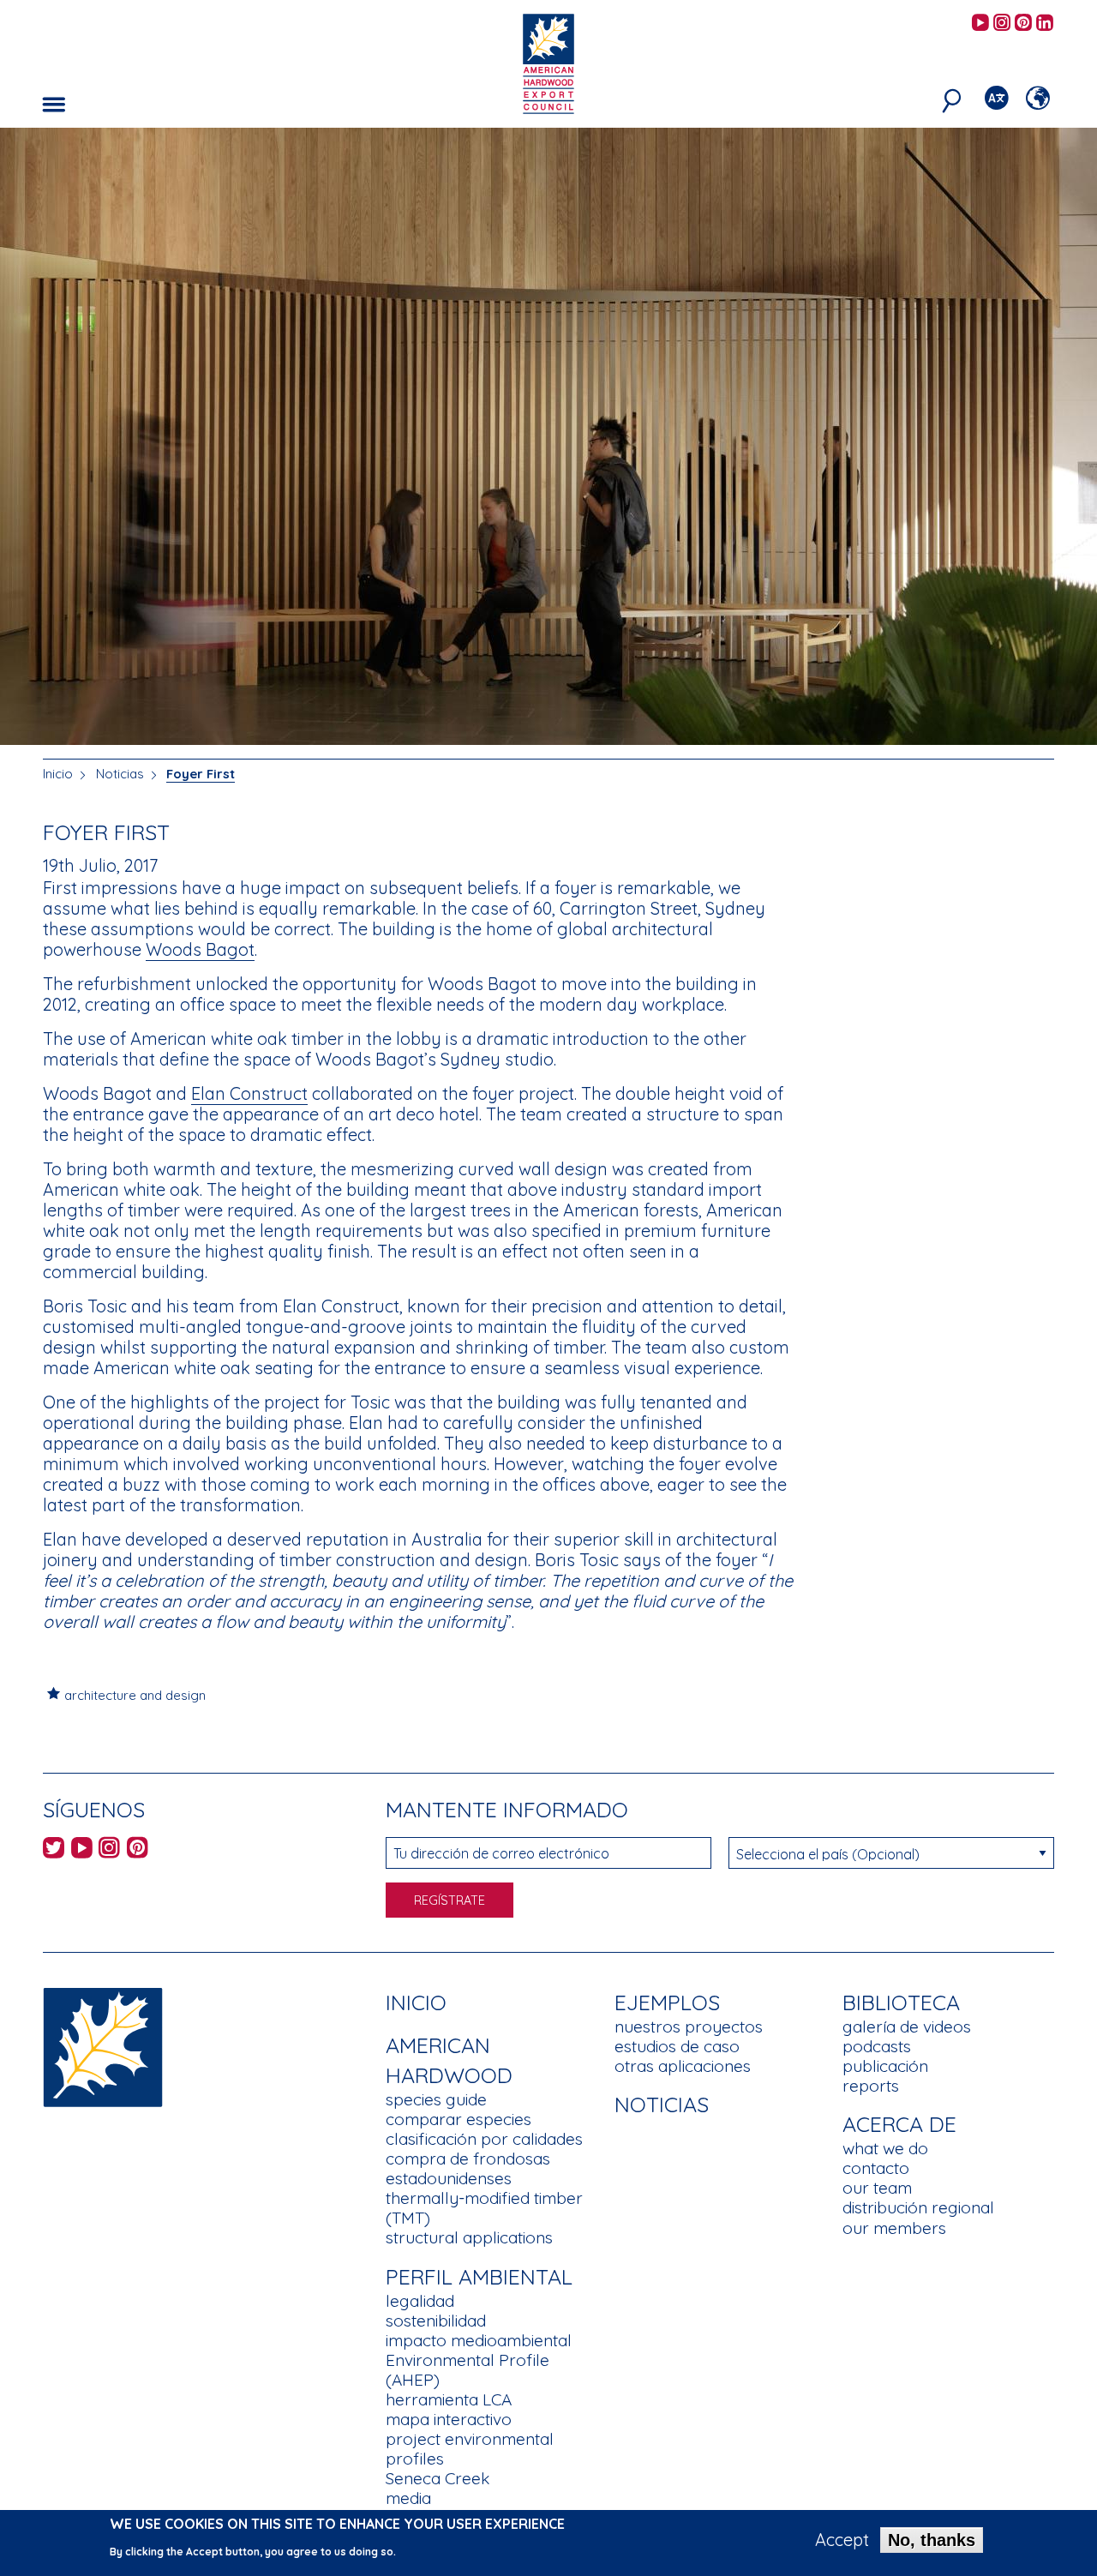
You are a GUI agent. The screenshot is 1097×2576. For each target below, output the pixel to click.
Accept (842, 2540)
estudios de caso (677, 2046)
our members (894, 2228)
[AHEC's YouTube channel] (980, 24)
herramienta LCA (449, 2399)
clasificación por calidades (484, 2139)
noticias (662, 2104)
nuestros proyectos (689, 2027)
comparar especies (459, 2119)
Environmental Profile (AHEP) (468, 2370)
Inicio (58, 774)
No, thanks (932, 2540)
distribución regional (918, 2207)
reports (871, 2086)
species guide (436, 2099)
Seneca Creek (438, 2478)
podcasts (877, 2046)
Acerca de (899, 2124)
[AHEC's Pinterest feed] (1023, 24)
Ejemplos (667, 2002)
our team (877, 2188)
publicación (885, 2066)
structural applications (469, 2237)
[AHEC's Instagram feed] (1002, 24)
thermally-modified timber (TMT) (484, 2208)
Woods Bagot (200, 949)
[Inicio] (103, 2046)
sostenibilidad (436, 2321)
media (408, 2498)
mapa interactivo (449, 2419)
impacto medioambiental (479, 2340)
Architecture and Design (135, 1695)
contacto (876, 2168)
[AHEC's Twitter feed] (54, 1850)
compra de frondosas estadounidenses (468, 2168)
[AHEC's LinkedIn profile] (1045, 24)
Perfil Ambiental (479, 2276)
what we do (885, 2148)
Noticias (122, 774)
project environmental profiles (470, 2449)
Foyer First (201, 774)
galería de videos (907, 2027)
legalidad (420, 2301)
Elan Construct (249, 1093)
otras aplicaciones (683, 2066)
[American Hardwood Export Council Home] (548, 62)
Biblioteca (901, 2002)
